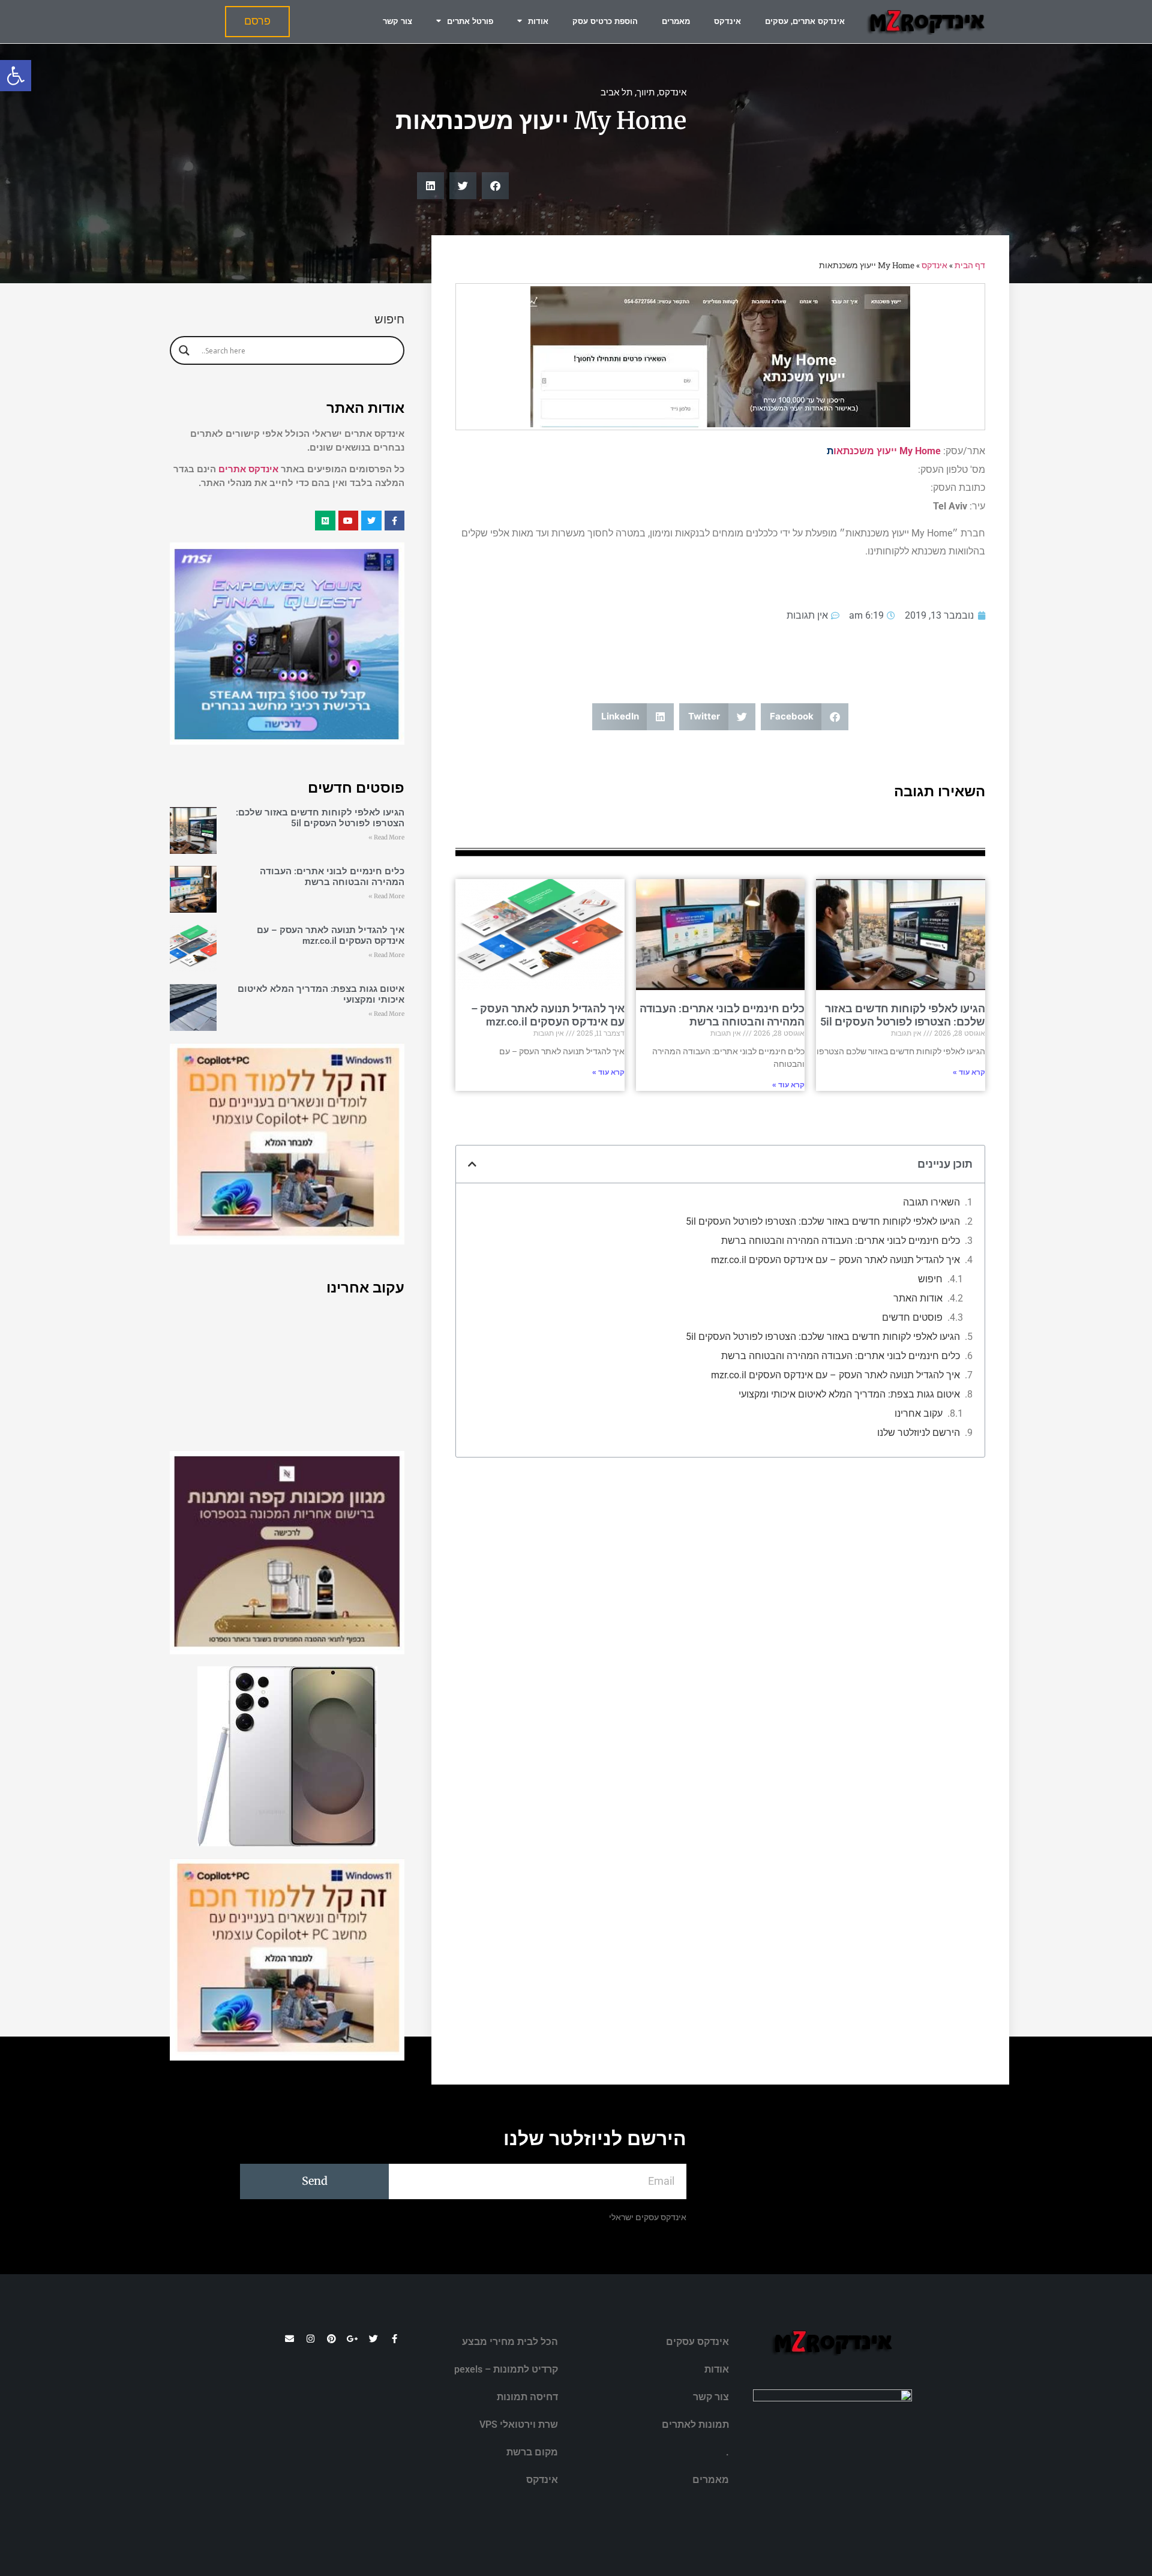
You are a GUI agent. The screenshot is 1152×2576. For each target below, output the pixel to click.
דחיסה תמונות (527, 2397)
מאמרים (676, 21)
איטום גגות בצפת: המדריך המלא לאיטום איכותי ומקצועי (849, 1394)
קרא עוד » (969, 1072)
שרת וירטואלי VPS (519, 2424)
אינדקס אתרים (248, 469)
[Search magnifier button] (184, 350)
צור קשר (397, 21)
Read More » (386, 837)
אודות (538, 21)
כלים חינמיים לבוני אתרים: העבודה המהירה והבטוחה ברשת (722, 1015)
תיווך (646, 92)
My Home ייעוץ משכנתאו (887, 451)
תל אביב (616, 92)
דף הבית (970, 265)
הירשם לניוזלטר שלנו (919, 1433)
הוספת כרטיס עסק (605, 21)
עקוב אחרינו (919, 1413)
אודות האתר (918, 1298)
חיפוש (930, 1279)
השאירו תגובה (931, 1202)
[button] (16, 76)
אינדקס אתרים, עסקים (805, 21)
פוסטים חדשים (912, 1317)
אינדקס (727, 21)
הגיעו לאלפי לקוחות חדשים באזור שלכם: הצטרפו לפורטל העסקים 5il (903, 1015)
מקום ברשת (532, 2452)
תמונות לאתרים (695, 2424)
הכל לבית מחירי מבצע (510, 2342)
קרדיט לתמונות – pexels (506, 2369)
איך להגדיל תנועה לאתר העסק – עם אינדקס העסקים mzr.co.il (548, 1015)
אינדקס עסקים (697, 2342)
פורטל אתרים (470, 21)
